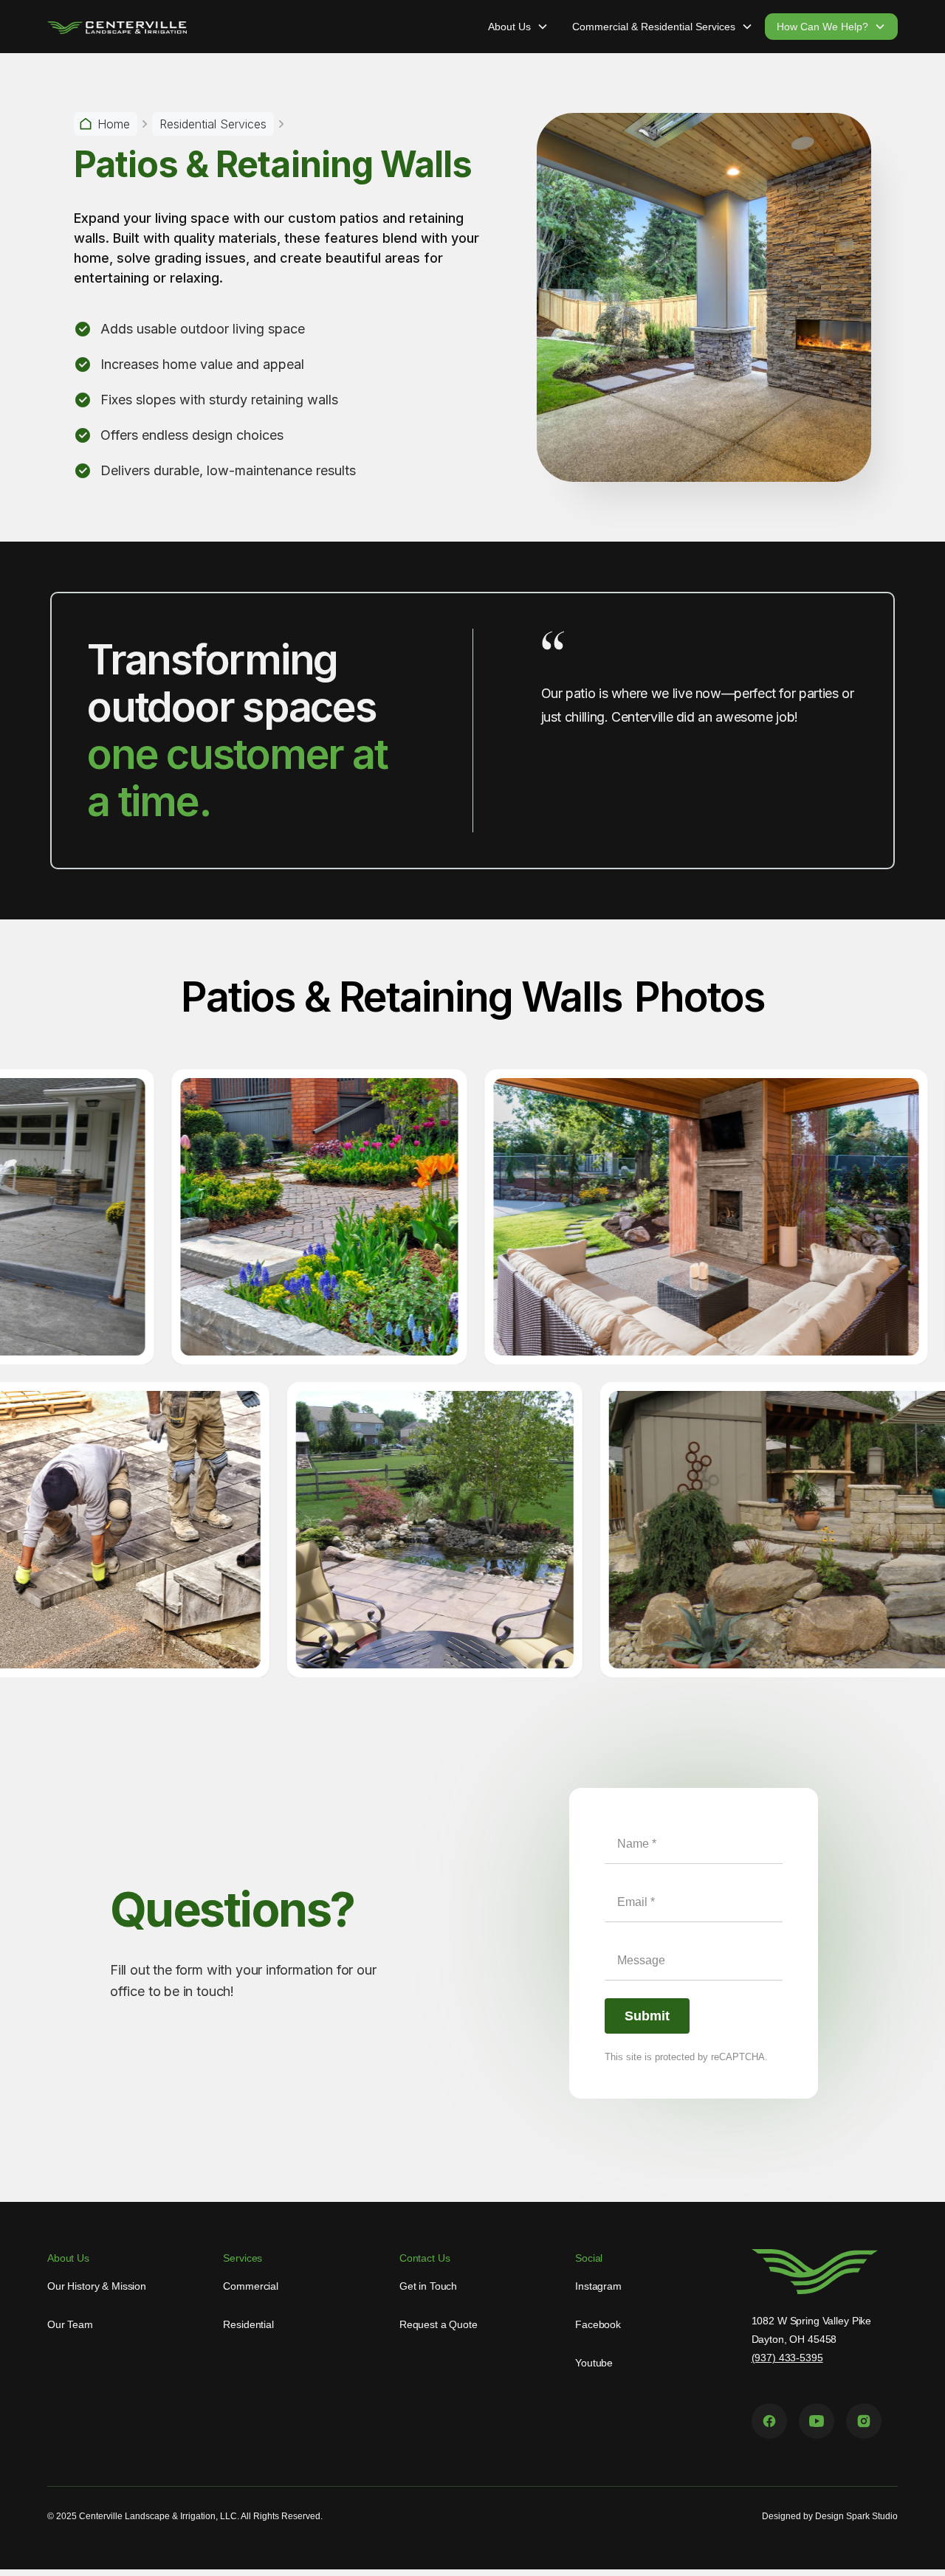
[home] (117, 27)
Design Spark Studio (856, 2516)
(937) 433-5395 (787, 2358)
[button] (518, 27)
